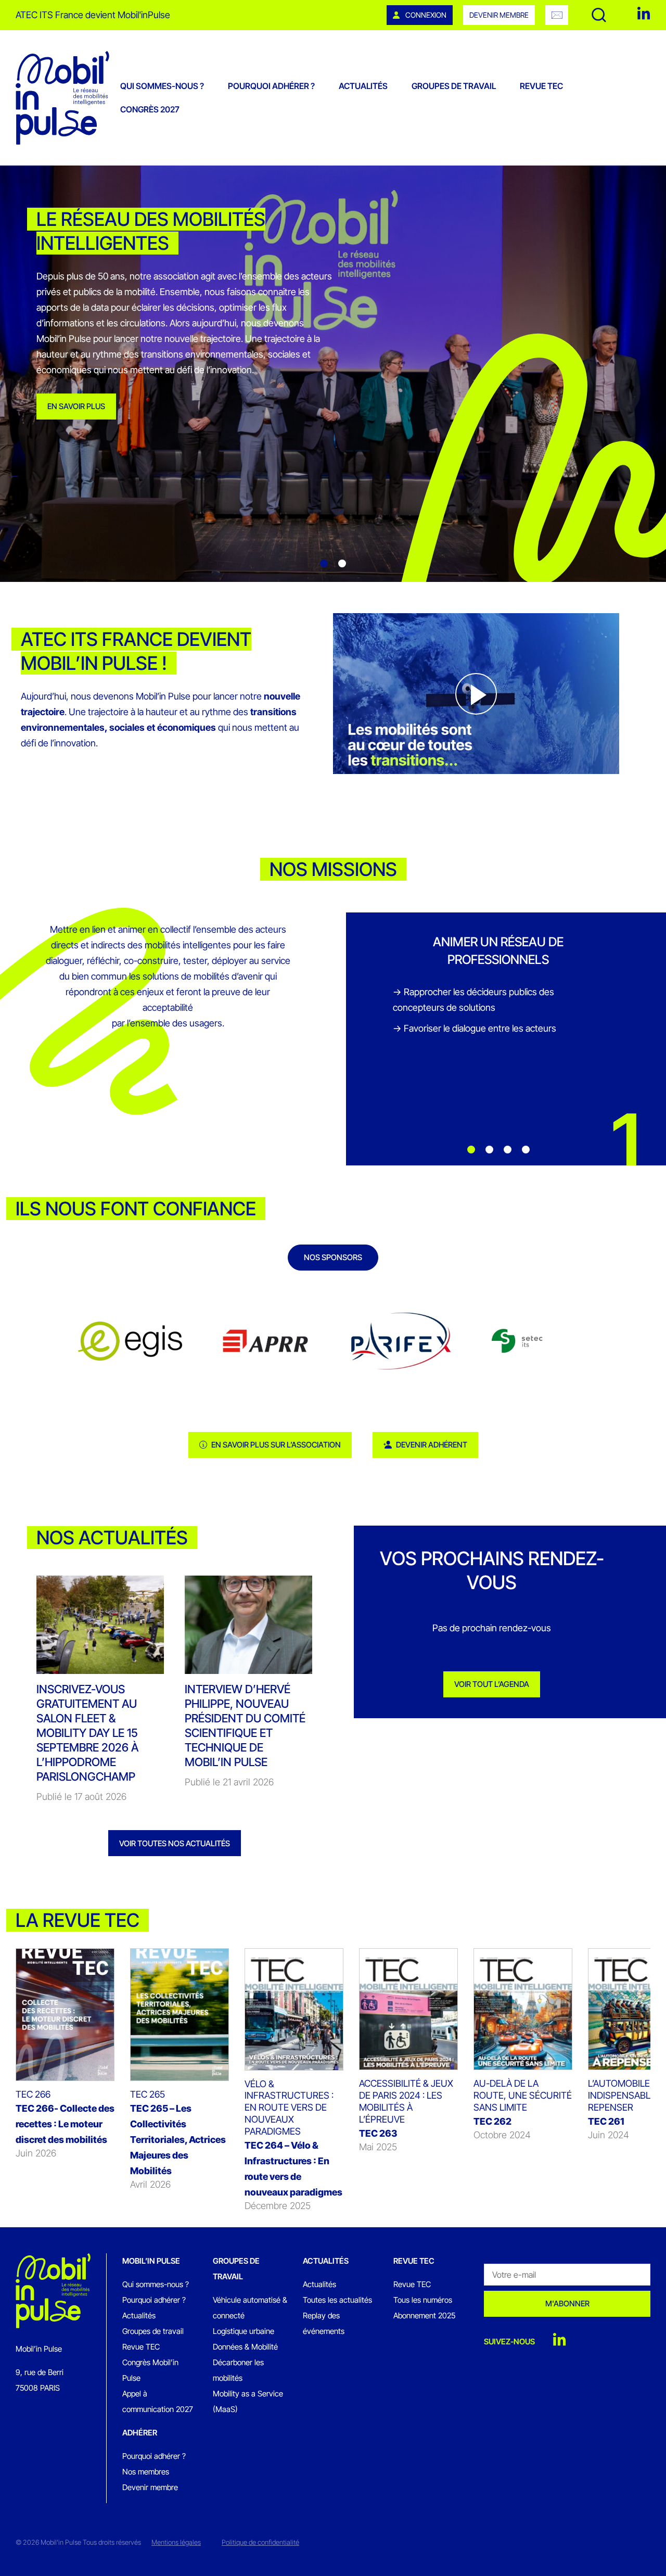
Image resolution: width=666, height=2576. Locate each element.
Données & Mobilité (245, 2347)
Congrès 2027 (150, 109)
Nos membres (146, 2472)
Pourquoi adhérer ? (271, 86)
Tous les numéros (423, 2300)
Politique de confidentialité (260, 2542)
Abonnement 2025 (424, 2315)
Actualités (363, 86)
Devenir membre (499, 15)
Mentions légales (176, 2542)
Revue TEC (541, 86)
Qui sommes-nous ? (162, 86)
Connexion (425, 15)
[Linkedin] (644, 14)
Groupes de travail (454, 86)
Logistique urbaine (244, 2331)
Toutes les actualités (337, 2300)
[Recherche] (599, 15)
